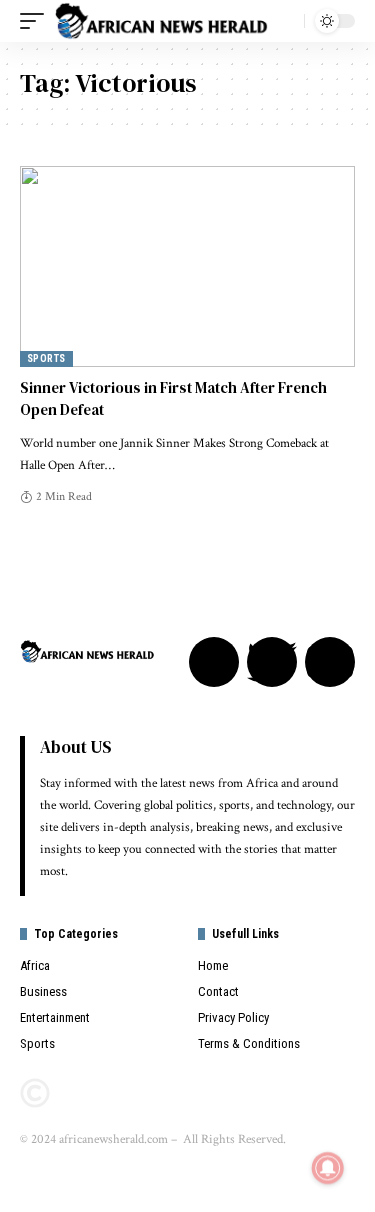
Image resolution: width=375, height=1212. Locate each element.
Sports (46, 358)
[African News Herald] (161, 21)
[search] (284, 21)
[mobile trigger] (37, 21)
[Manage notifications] (328, 1168)
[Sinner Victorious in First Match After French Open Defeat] (187, 266)
